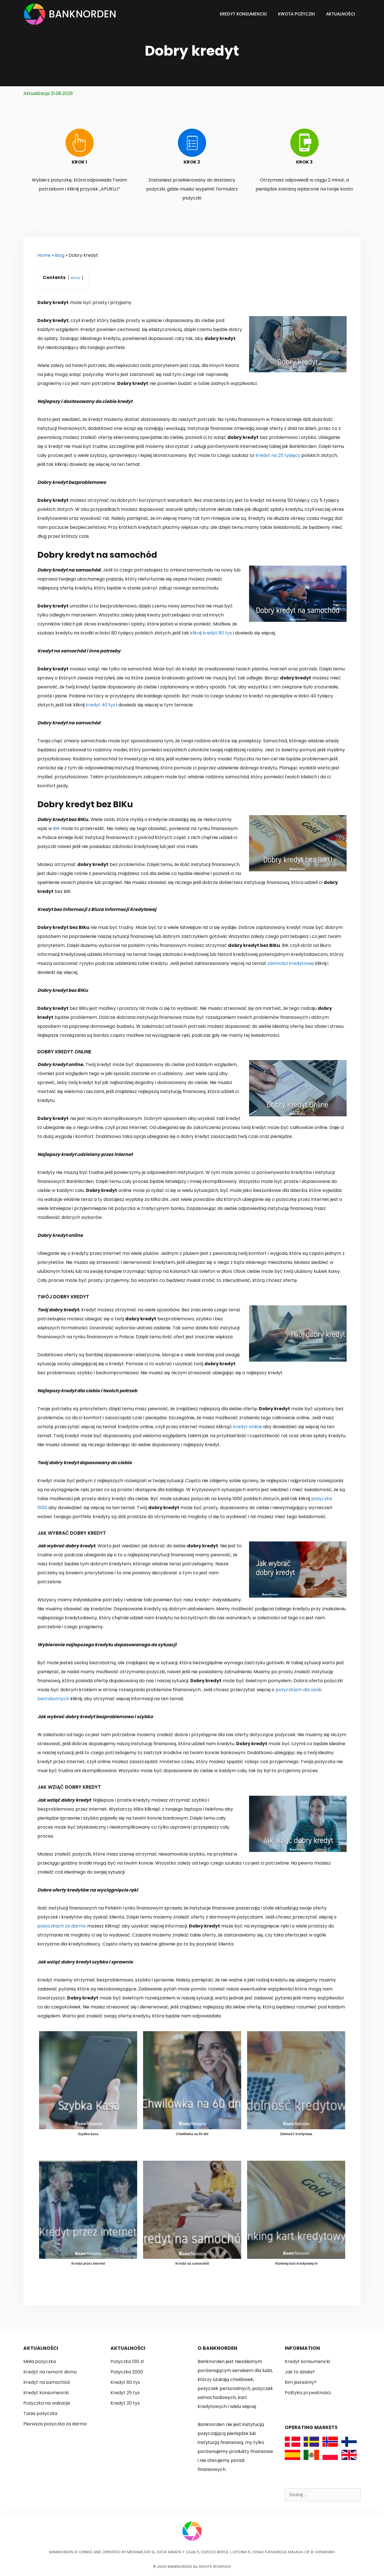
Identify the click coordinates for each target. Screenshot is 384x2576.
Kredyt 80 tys (125, 2382)
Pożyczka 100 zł (127, 2361)
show (75, 278)
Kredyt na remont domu (50, 2372)
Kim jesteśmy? (301, 2382)
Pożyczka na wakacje (47, 2403)
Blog (60, 255)
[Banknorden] (36, 14)
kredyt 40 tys (100, 705)
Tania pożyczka (40, 2413)
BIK (57, 828)
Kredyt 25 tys (125, 2393)
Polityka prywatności (308, 2393)
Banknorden (83, 14)
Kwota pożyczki (296, 14)
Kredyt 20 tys (125, 2403)
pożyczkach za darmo (62, 1926)
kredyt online (248, 1427)
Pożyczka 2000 (127, 2372)
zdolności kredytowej (291, 963)
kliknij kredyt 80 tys (211, 633)
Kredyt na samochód (47, 2382)
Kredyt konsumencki (243, 14)
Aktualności (341, 14)
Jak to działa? (300, 2372)
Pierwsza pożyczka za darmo (55, 2424)
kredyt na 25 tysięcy (278, 455)
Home (44, 255)
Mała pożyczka (40, 2361)
